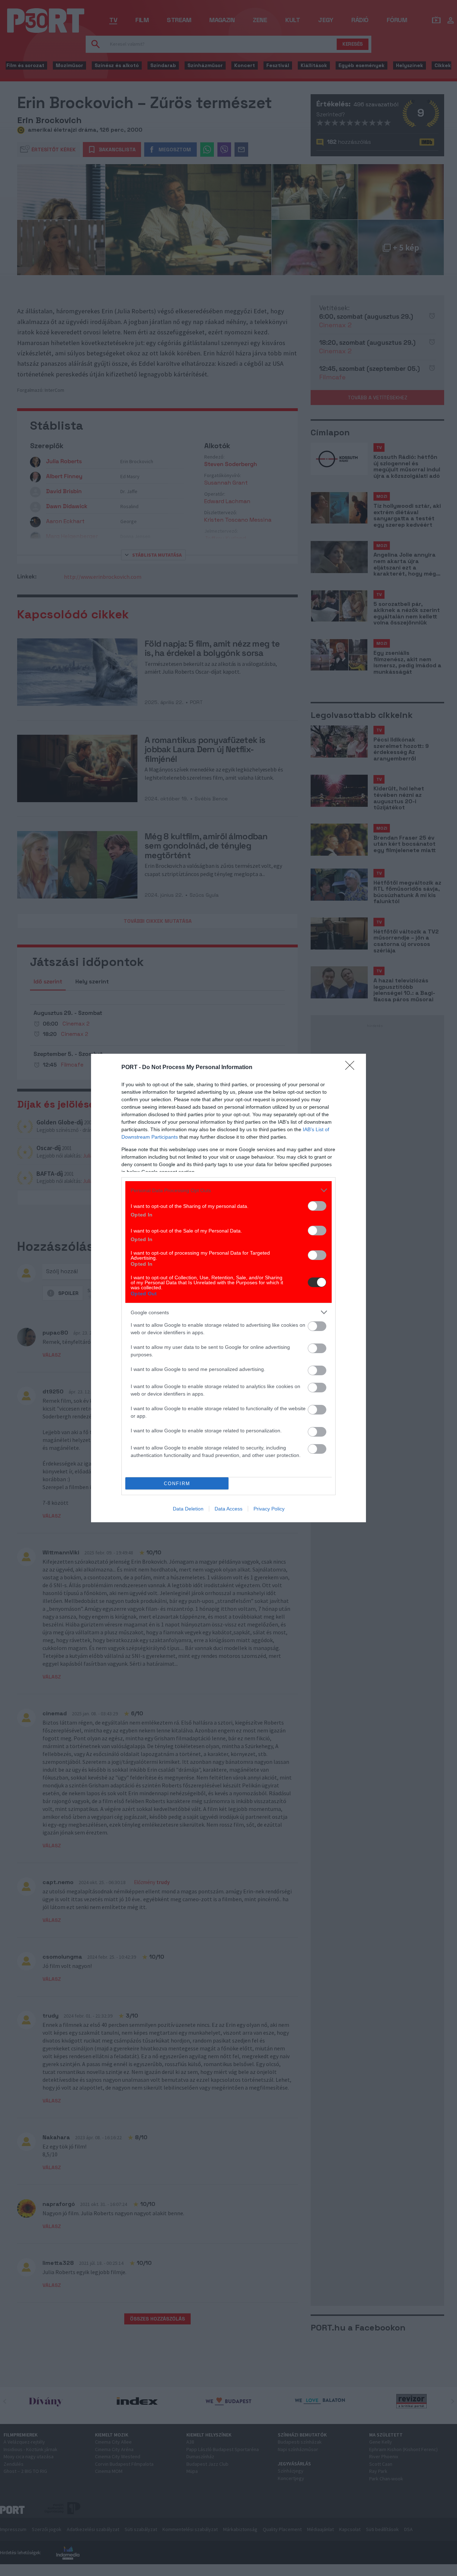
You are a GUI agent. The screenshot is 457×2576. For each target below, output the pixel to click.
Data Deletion (188, 1509)
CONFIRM (177, 1484)
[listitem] (228, 1190)
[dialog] (228, 1288)
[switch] (317, 1206)
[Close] (352, 1068)
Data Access (228, 1509)
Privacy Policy (269, 1509)
